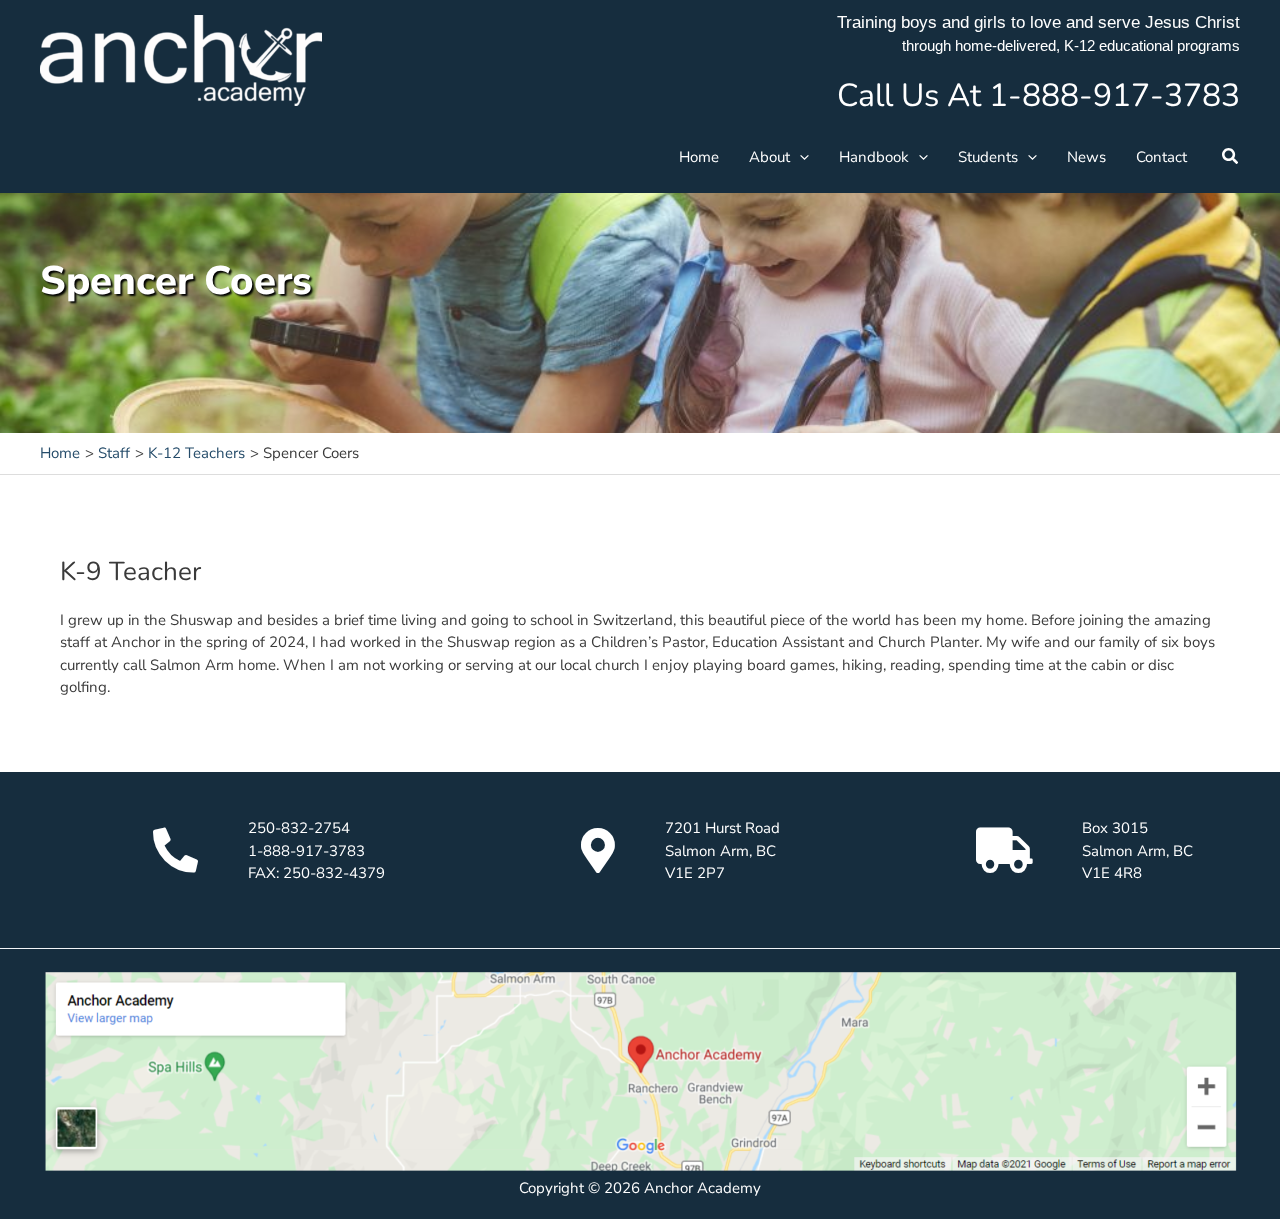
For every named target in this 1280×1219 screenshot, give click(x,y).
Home (699, 157)
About (769, 157)
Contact (1161, 157)
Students (988, 157)
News (1086, 157)
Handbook (874, 157)
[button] (799, 157)
